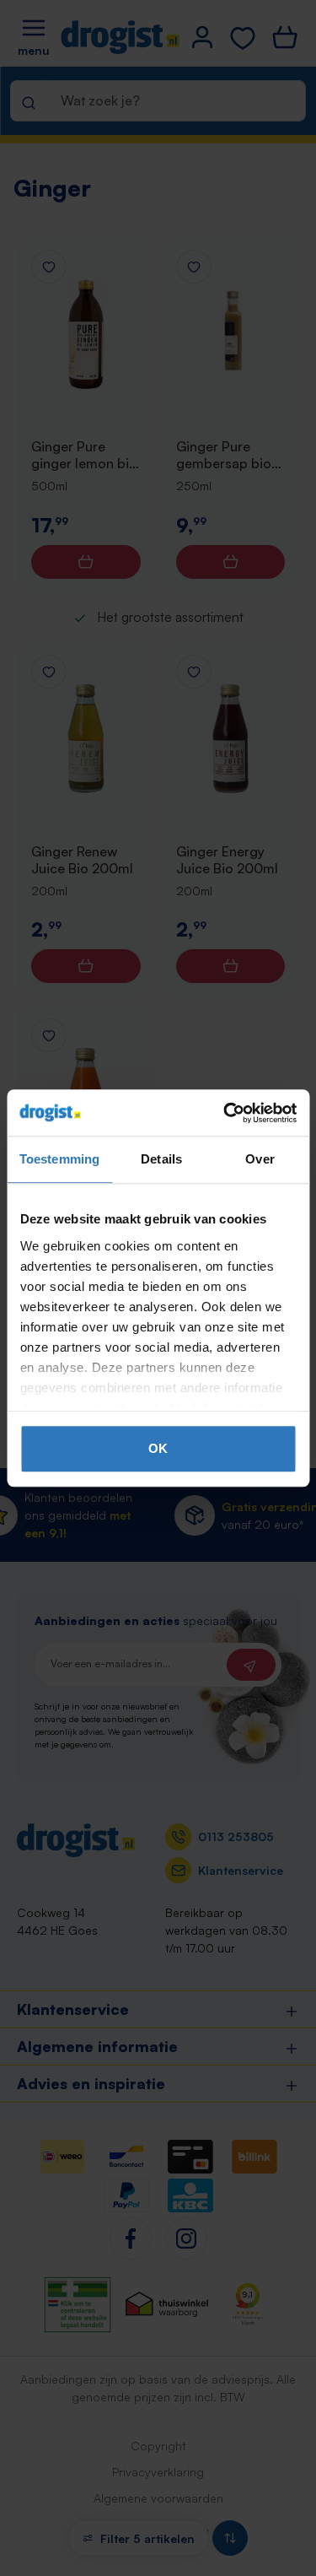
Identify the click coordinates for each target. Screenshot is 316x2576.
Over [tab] (260, 1159)
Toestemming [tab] (59, 1159)
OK (158, 1448)
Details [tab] (161, 1159)
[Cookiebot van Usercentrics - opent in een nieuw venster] (225, 1113)
